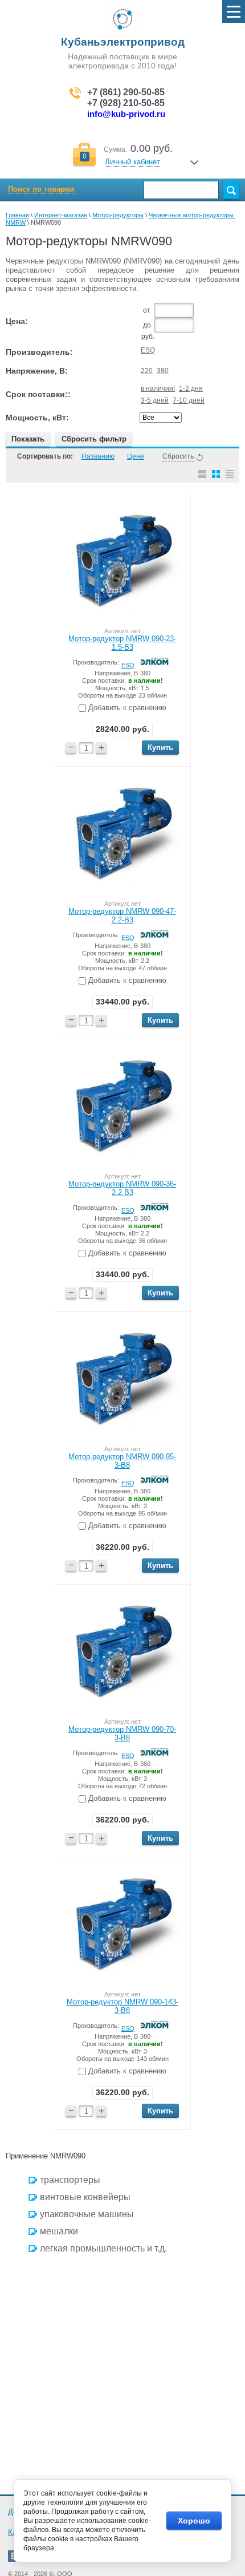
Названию (98, 456)
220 (147, 371)
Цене (136, 456)
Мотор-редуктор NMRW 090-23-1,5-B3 (122, 643)
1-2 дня (191, 388)
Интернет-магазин (61, 215)
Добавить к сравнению (126, 708)
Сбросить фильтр (94, 439)
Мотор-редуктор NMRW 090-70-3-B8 (122, 1733)
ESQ (148, 350)
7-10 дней (189, 400)
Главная (17, 215)
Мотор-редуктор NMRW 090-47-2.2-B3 (122, 916)
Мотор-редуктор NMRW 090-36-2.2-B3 (122, 1188)
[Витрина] (216, 474)
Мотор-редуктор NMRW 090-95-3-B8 (122, 1461)
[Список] (202, 474)
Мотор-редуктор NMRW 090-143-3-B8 (122, 2006)
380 (163, 371)
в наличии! (158, 388)
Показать (28, 439)
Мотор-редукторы (118, 215)
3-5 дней (155, 400)
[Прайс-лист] (230, 474)
